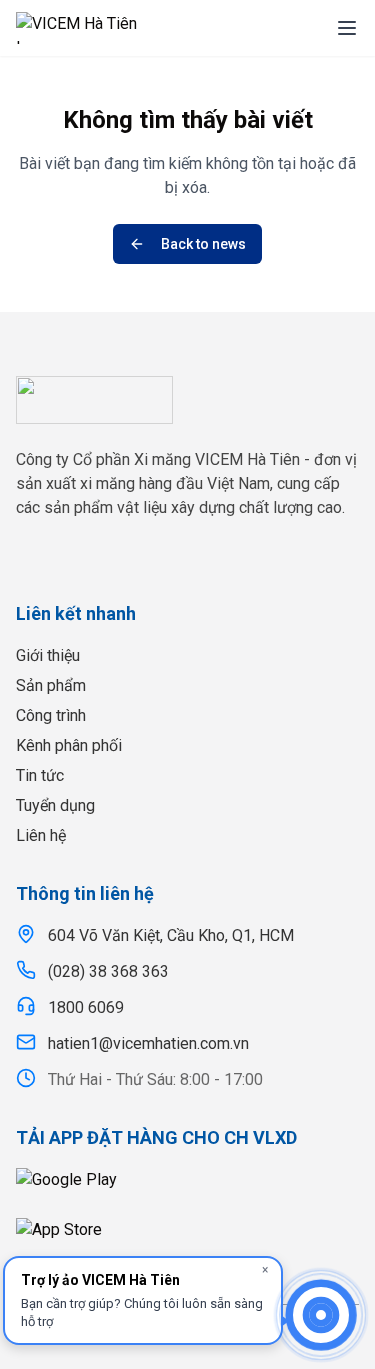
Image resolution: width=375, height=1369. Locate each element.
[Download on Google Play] (187, 1187)
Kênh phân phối (69, 745)
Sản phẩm (51, 685)
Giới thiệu (48, 655)
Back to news (203, 244)
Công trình (51, 715)
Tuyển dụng (55, 805)
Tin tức (40, 775)
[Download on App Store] (187, 1237)
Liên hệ (41, 835)
